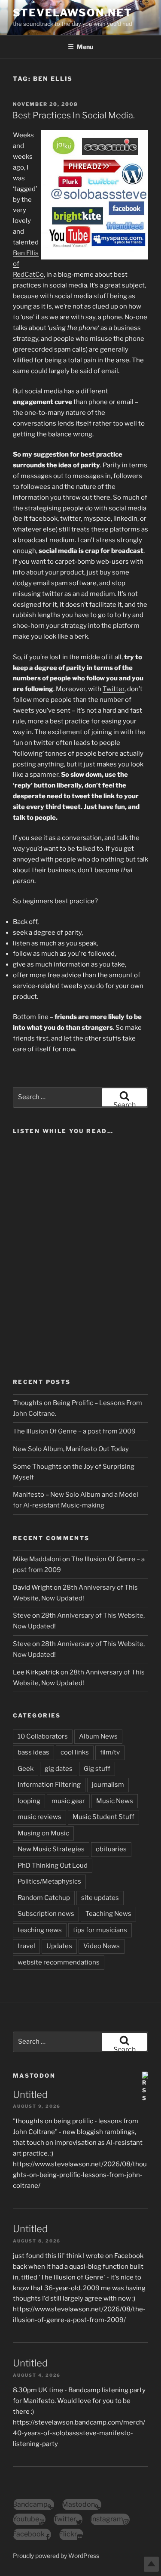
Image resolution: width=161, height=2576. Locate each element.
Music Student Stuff (103, 1817)
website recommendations (59, 1962)
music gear (68, 1801)
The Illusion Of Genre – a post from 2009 (74, 1431)
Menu (85, 47)
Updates (59, 1946)
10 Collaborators (43, 1736)
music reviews (39, 1817)
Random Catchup (44, 1898)
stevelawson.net (73, 13)
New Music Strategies (51, 1849)
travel (26, 1946)
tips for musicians (100, 1930)
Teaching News (108, 1914)
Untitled (30, 2094)
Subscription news (46, 1914)
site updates (100, 1898)
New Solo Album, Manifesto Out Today (71, 1449)
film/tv (110, 1752)
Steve (22, 1615)
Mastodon (34, 2076)
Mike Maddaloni (37, 1559)
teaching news (40, 1930)
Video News (102, 1946)
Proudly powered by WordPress (56, 2556)
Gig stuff (97, 1769)
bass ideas (33, 1752)
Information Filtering (49, 1785)
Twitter (114, 689)
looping (29, 1801)
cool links (75, 1752)
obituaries (111, 1849)
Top (151, 2564)
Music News (115, 1801)
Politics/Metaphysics (49, 1881)
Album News (98, 1736)
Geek (26, 1769)
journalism (108, 1785)
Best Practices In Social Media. (73, 115)
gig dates (59, 1769)
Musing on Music (43, 1833)
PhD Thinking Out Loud (53, 1866)
